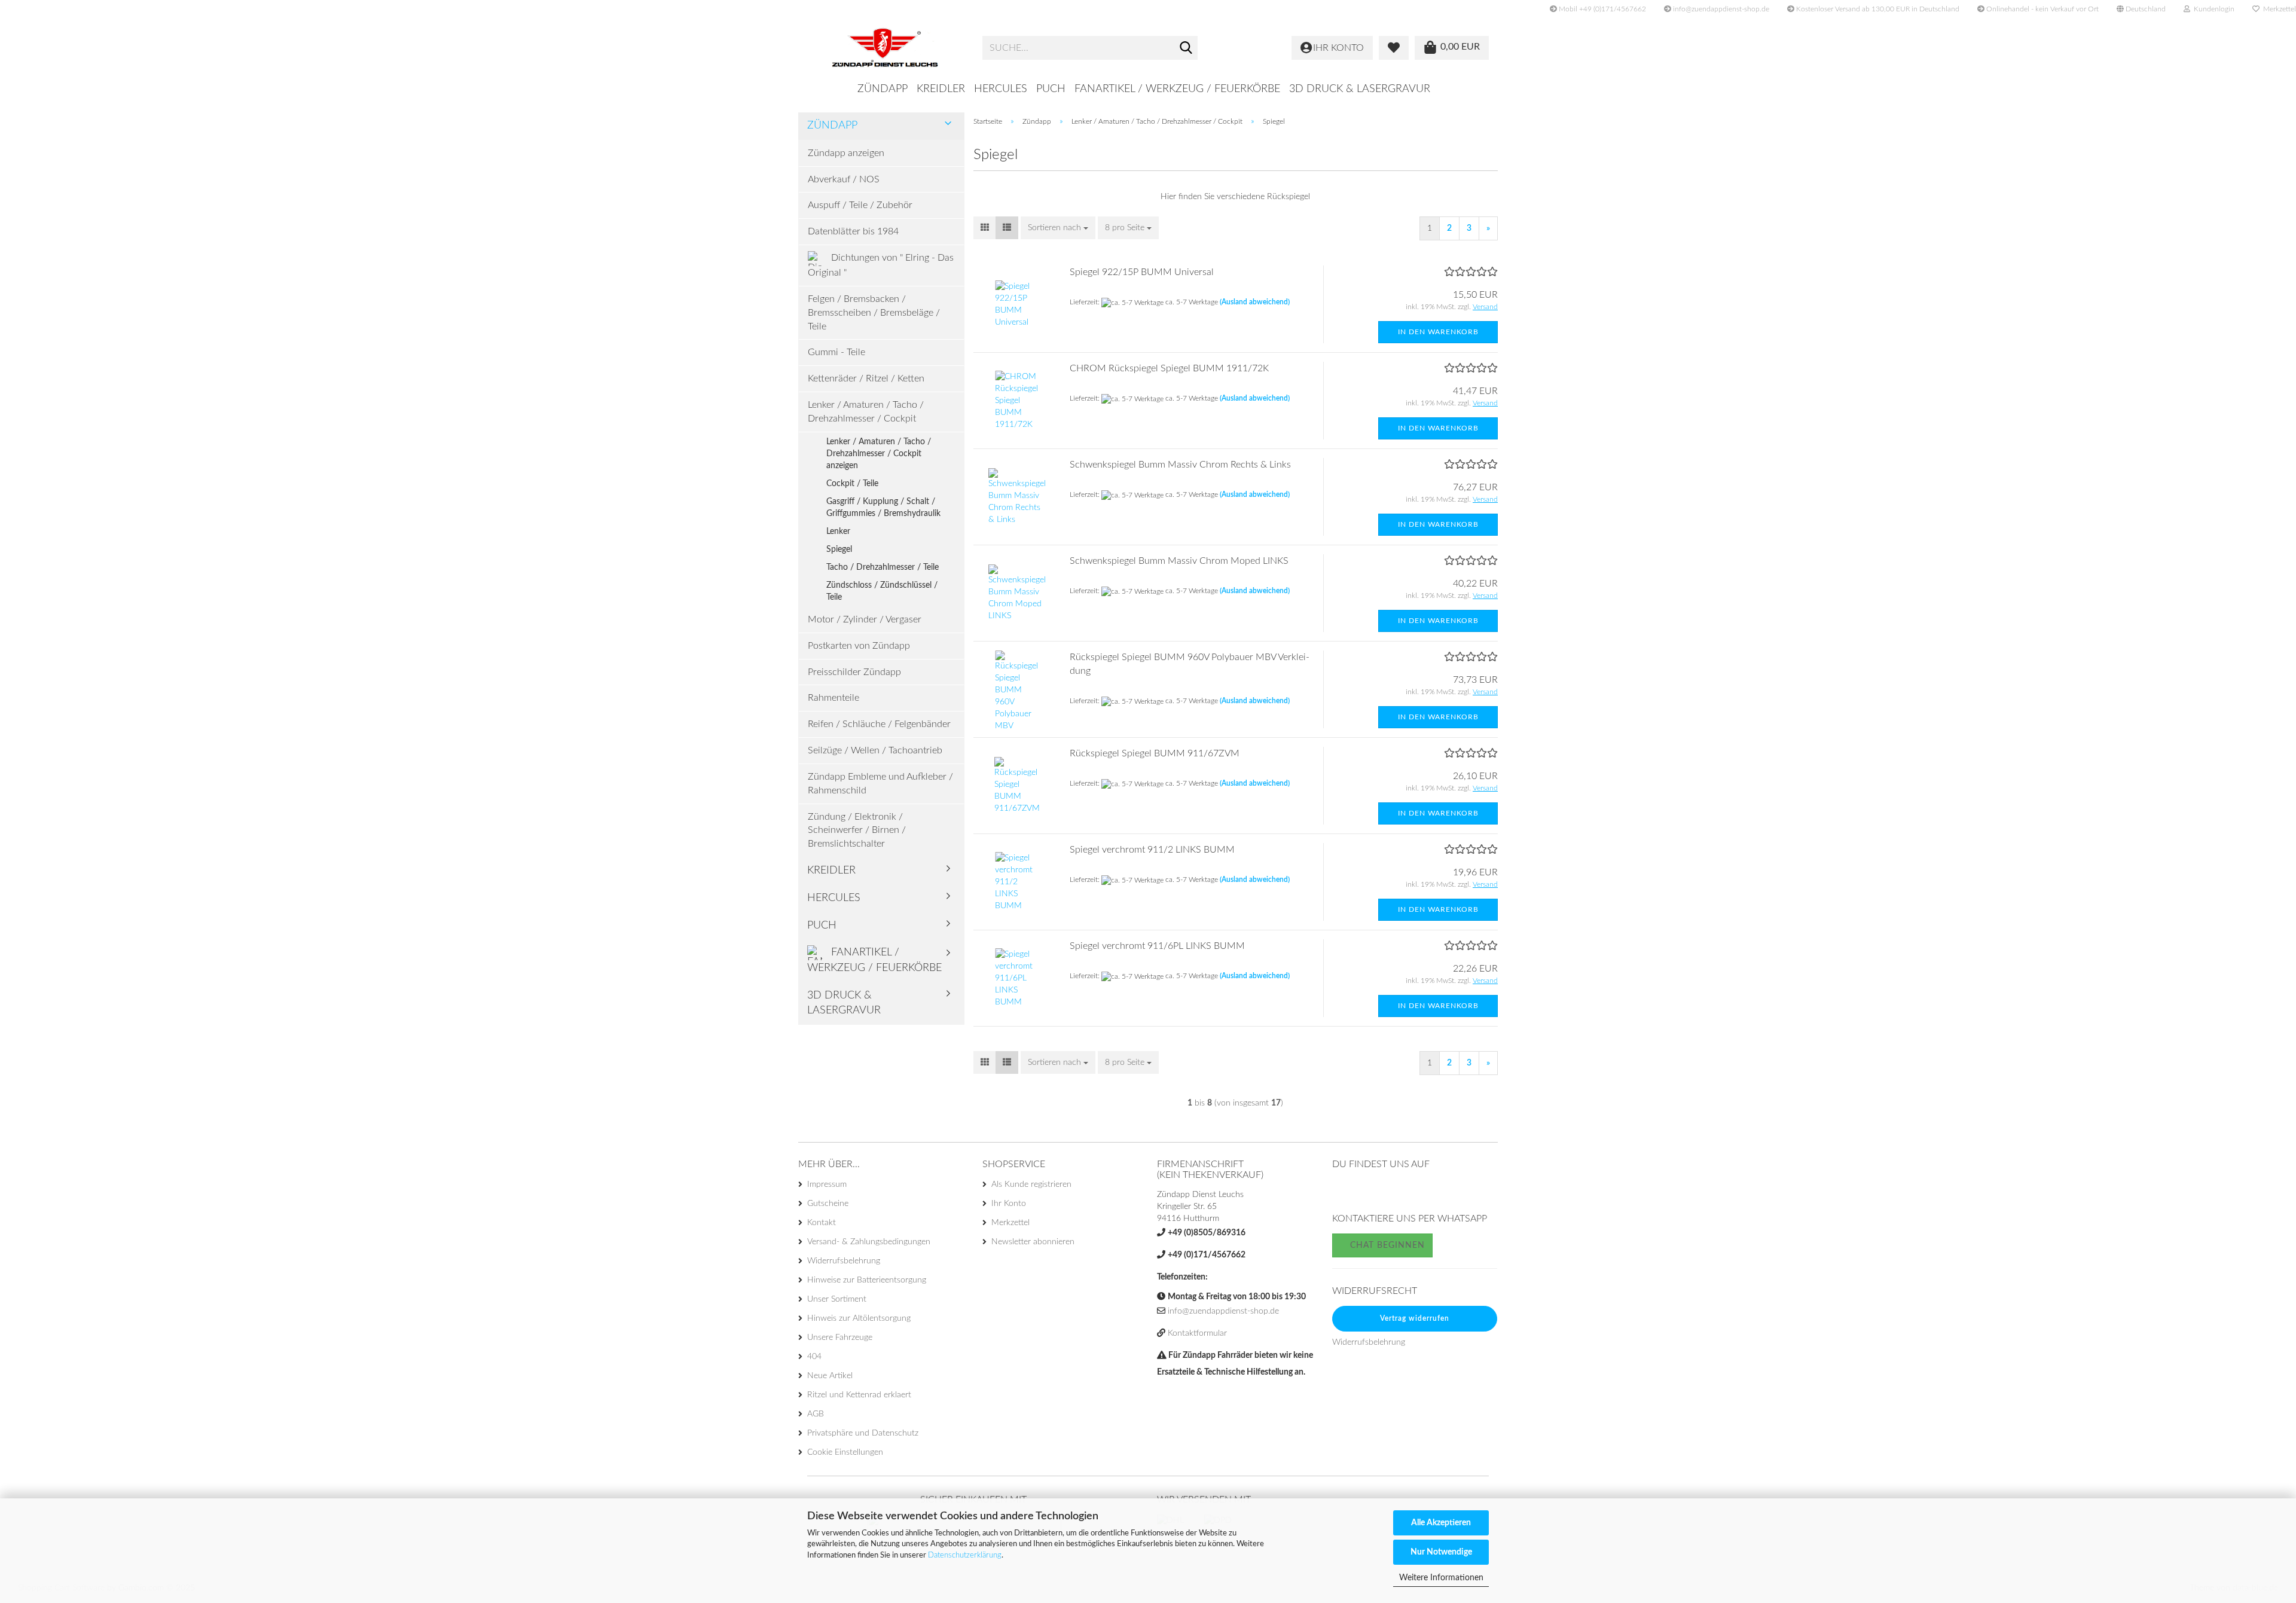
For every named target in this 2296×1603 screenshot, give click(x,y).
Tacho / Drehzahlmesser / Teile (883, 567)
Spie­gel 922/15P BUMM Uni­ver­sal (1142, 272)
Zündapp (883, 89)
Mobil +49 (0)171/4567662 (1602, 9)
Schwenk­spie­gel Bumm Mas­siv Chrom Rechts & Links (1180, 465)
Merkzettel (1010, 1223)
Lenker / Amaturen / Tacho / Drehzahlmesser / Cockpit (866, 412)
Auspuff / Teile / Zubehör (860, 205)
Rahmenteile (833, 698)
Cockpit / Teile (852, 484)
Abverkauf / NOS (844, 179)
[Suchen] (1186, 48)
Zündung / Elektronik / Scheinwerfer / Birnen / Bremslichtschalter (857, 830)
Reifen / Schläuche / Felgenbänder (879, 724)
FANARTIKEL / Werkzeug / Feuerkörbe (1177, 89)
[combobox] (1058, 228)
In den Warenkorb (1438, 332)
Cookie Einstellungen (845, 1452)
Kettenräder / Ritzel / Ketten (866, 378)
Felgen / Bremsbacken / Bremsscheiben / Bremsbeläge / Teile (874, 313)
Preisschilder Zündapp (854, 672)
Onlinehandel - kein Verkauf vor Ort (2042, 9)
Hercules (1001, 89)
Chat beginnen (1386, 1245)
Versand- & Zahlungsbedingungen (869, 1242)
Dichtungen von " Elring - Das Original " (881, 266)
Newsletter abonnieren (1033, 1242)
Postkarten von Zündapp (859, 646)
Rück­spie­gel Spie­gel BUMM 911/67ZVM (1155, 753)
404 (814, 1357)
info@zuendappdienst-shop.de (1720, 9)
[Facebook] (1342, 1193)
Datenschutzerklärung (965, 1555)
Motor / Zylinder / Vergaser (865, 619)
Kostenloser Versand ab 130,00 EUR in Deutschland (1877, 9)
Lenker (838, 532)
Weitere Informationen (1441, 1578)
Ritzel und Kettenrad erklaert (859, 1395)
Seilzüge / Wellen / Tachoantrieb (875, 750)
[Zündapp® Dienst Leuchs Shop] (886, 48)
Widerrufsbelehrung (844, 1261)
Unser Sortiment (837, 1299)
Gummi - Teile (836, 352)
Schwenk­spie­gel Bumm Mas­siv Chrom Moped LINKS (1179, 561)
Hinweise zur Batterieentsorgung (867, 1280)
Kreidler (941, 89)
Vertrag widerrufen (1415, 1318)
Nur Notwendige (1441, 1552)
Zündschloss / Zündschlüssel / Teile (882, 591)
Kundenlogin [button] (2212, 9)
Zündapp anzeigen (846, 153)
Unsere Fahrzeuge (840, 1338)
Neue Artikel (830, 1376)
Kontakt (822, 1223)
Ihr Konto (1009, 1204)
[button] (2141, 9)
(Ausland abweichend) (1255, 302)
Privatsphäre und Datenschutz (863, 1433)
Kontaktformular (1197, 1333)
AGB (816, 1414)
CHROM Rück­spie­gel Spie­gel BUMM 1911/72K (1169, 368)
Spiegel (839, 549)
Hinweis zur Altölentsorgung (859, 1318)
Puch (1051, 89)
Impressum (827, 1184)
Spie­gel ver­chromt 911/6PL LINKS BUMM (1157, 946)
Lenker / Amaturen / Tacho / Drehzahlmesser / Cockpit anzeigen (879, 454)
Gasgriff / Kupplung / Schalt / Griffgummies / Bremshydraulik (883, 508)
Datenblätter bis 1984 (853, 231)
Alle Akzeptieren (1441, 1523)
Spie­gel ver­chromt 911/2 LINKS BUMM (1152, 850)
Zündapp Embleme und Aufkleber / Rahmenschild (880, 784)
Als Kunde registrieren (1031, 1184)
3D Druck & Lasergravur (1360, 89)
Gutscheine (828, 1204)
